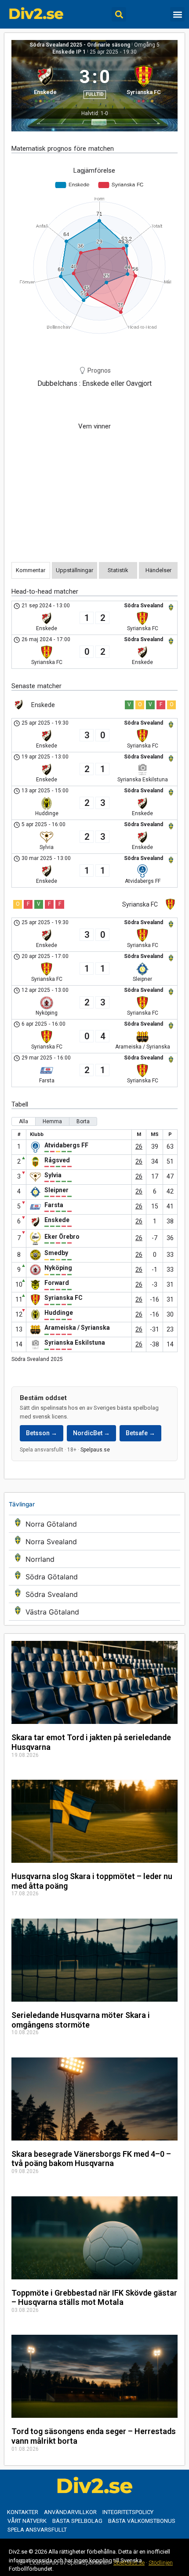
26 (139, 1147)
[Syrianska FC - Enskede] (94, 652)
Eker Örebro (62, 1237)
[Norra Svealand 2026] (94, 1541)
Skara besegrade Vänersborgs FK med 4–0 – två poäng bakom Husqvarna (91, 2159)
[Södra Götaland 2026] (94, 1576)
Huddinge (59, 1313)
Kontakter (23, 2512)
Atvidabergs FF (66, 1145)
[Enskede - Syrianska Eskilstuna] (94, 769)
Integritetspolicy (128, 2512)
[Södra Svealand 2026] (94, 1594)
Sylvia (53, 1175)
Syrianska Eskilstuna (75, 1342)
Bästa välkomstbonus (142, 2521)
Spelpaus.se (95, 1450)
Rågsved (57, 1160)
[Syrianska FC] (144, 83)
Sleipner (56, 1190)
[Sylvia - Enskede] (94, 837)
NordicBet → (91, 1433)
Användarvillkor (70, 2512)
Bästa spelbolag (77, 2521)
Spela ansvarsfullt (37, 2530)
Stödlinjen (161, 2563)
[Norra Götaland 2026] (94, 1524)
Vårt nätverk (27, 2521)
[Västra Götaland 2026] (94, 1612)
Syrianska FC (64, 1298)
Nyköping (58, 1268)
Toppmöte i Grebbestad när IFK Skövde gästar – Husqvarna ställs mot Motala (94, 2298)
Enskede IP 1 (69, 52)
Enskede (57, 1220)
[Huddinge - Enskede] (94, 803)
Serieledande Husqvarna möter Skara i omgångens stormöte (81, 2020)
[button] (119, 14)
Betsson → (42, 1433)
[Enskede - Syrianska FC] (94, 618)
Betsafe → (140, 1433)
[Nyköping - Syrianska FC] (94, 1002)
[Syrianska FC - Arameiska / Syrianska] (94, 1036)
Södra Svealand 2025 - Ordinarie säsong (80, 45)
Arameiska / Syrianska (77, 1328)
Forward (57, 1283)
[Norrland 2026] (94, 1559)
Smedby (56, 1253)
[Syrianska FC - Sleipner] (94, 969)
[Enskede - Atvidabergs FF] (94, 871)
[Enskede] (45, 83)
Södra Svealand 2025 (37, 1359)
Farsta (54, 1205)
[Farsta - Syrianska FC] (94, 1070)
